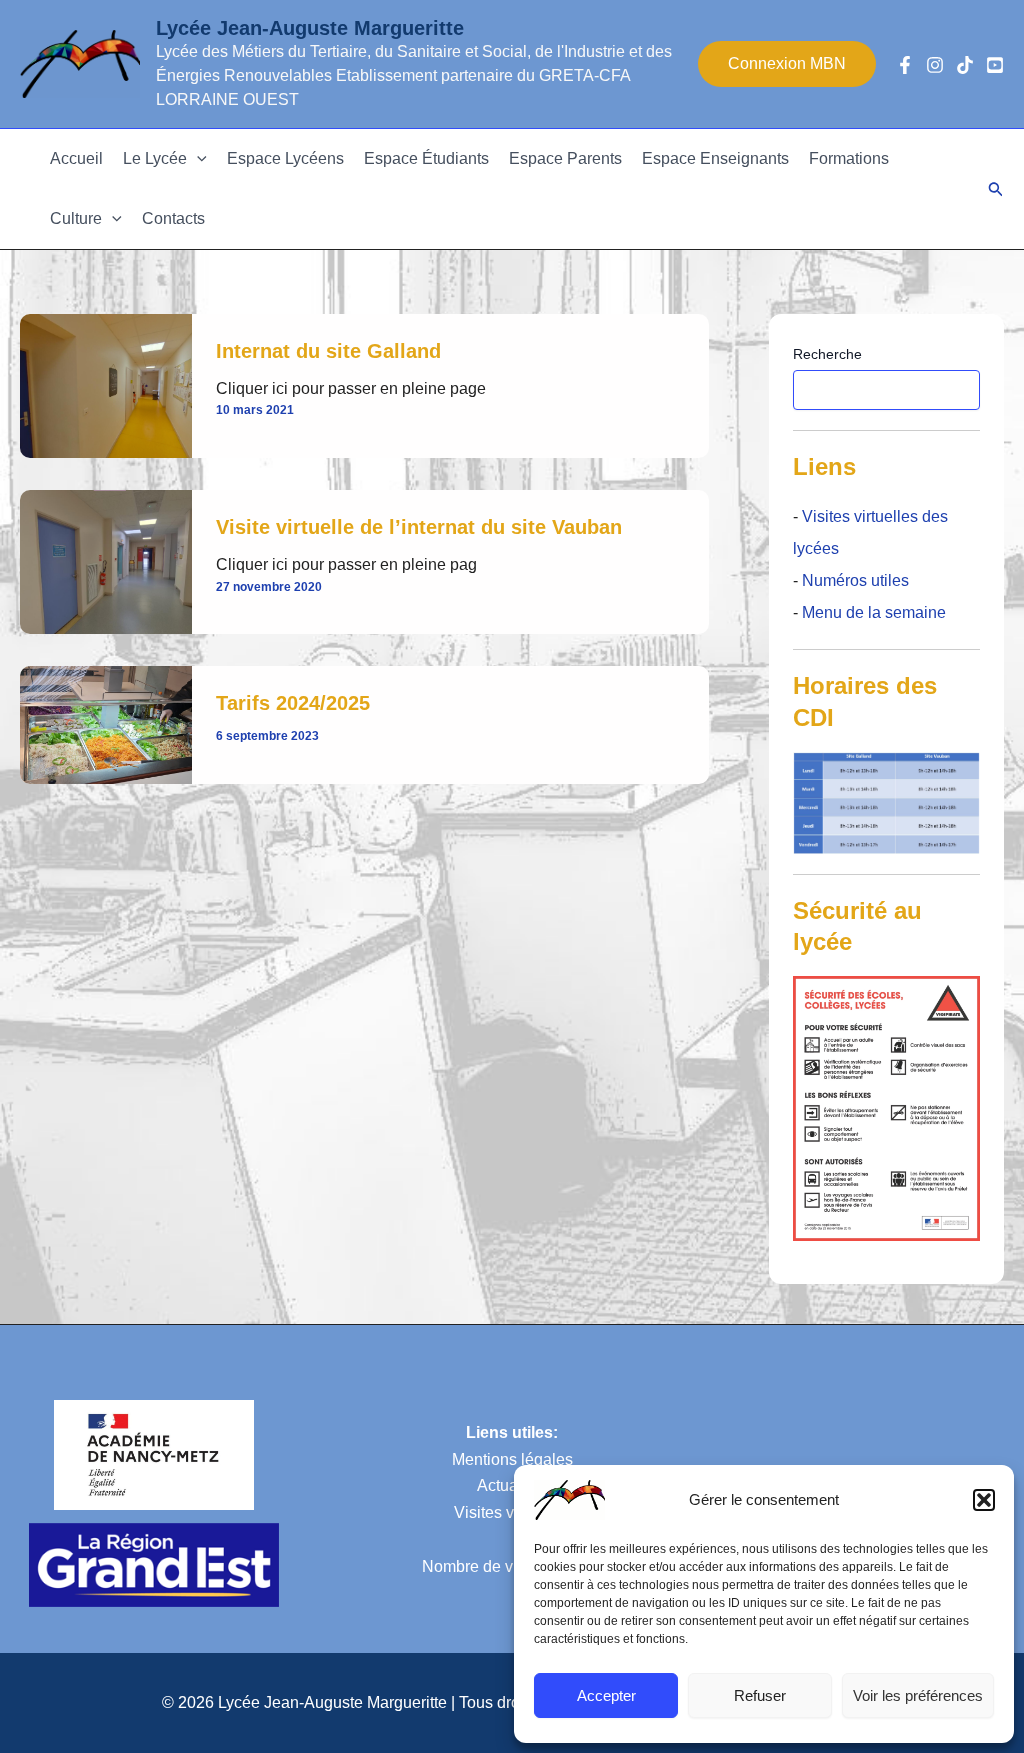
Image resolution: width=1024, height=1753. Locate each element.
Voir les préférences (918, 1695)
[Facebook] (905, 65)
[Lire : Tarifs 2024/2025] (106, 723)
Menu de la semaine (874, 612)
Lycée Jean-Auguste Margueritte (310, 28)
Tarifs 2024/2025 (293, 703)
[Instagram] (935, 65)
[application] (197, 159)
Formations (849, 158)
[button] (984, 1500)
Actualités (512, 1485)
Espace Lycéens (285, 158)
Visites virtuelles (512, 1512)
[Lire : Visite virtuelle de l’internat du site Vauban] (106, 561)
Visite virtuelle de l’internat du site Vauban (419, 527)
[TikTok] (965, 65)
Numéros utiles (855, 580)
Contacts (173, 218)
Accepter (606, 1695)
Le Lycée (155, 158)
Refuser (760, 1695)
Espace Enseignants (715, 158)
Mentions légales (512, 1459)
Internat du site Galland (328, 351)
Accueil (76, 158)
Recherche (827, 354)
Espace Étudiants (426, 158)
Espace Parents (565, 158)
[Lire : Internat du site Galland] (106, 384)
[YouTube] (995, 65)
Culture (76, 218)
